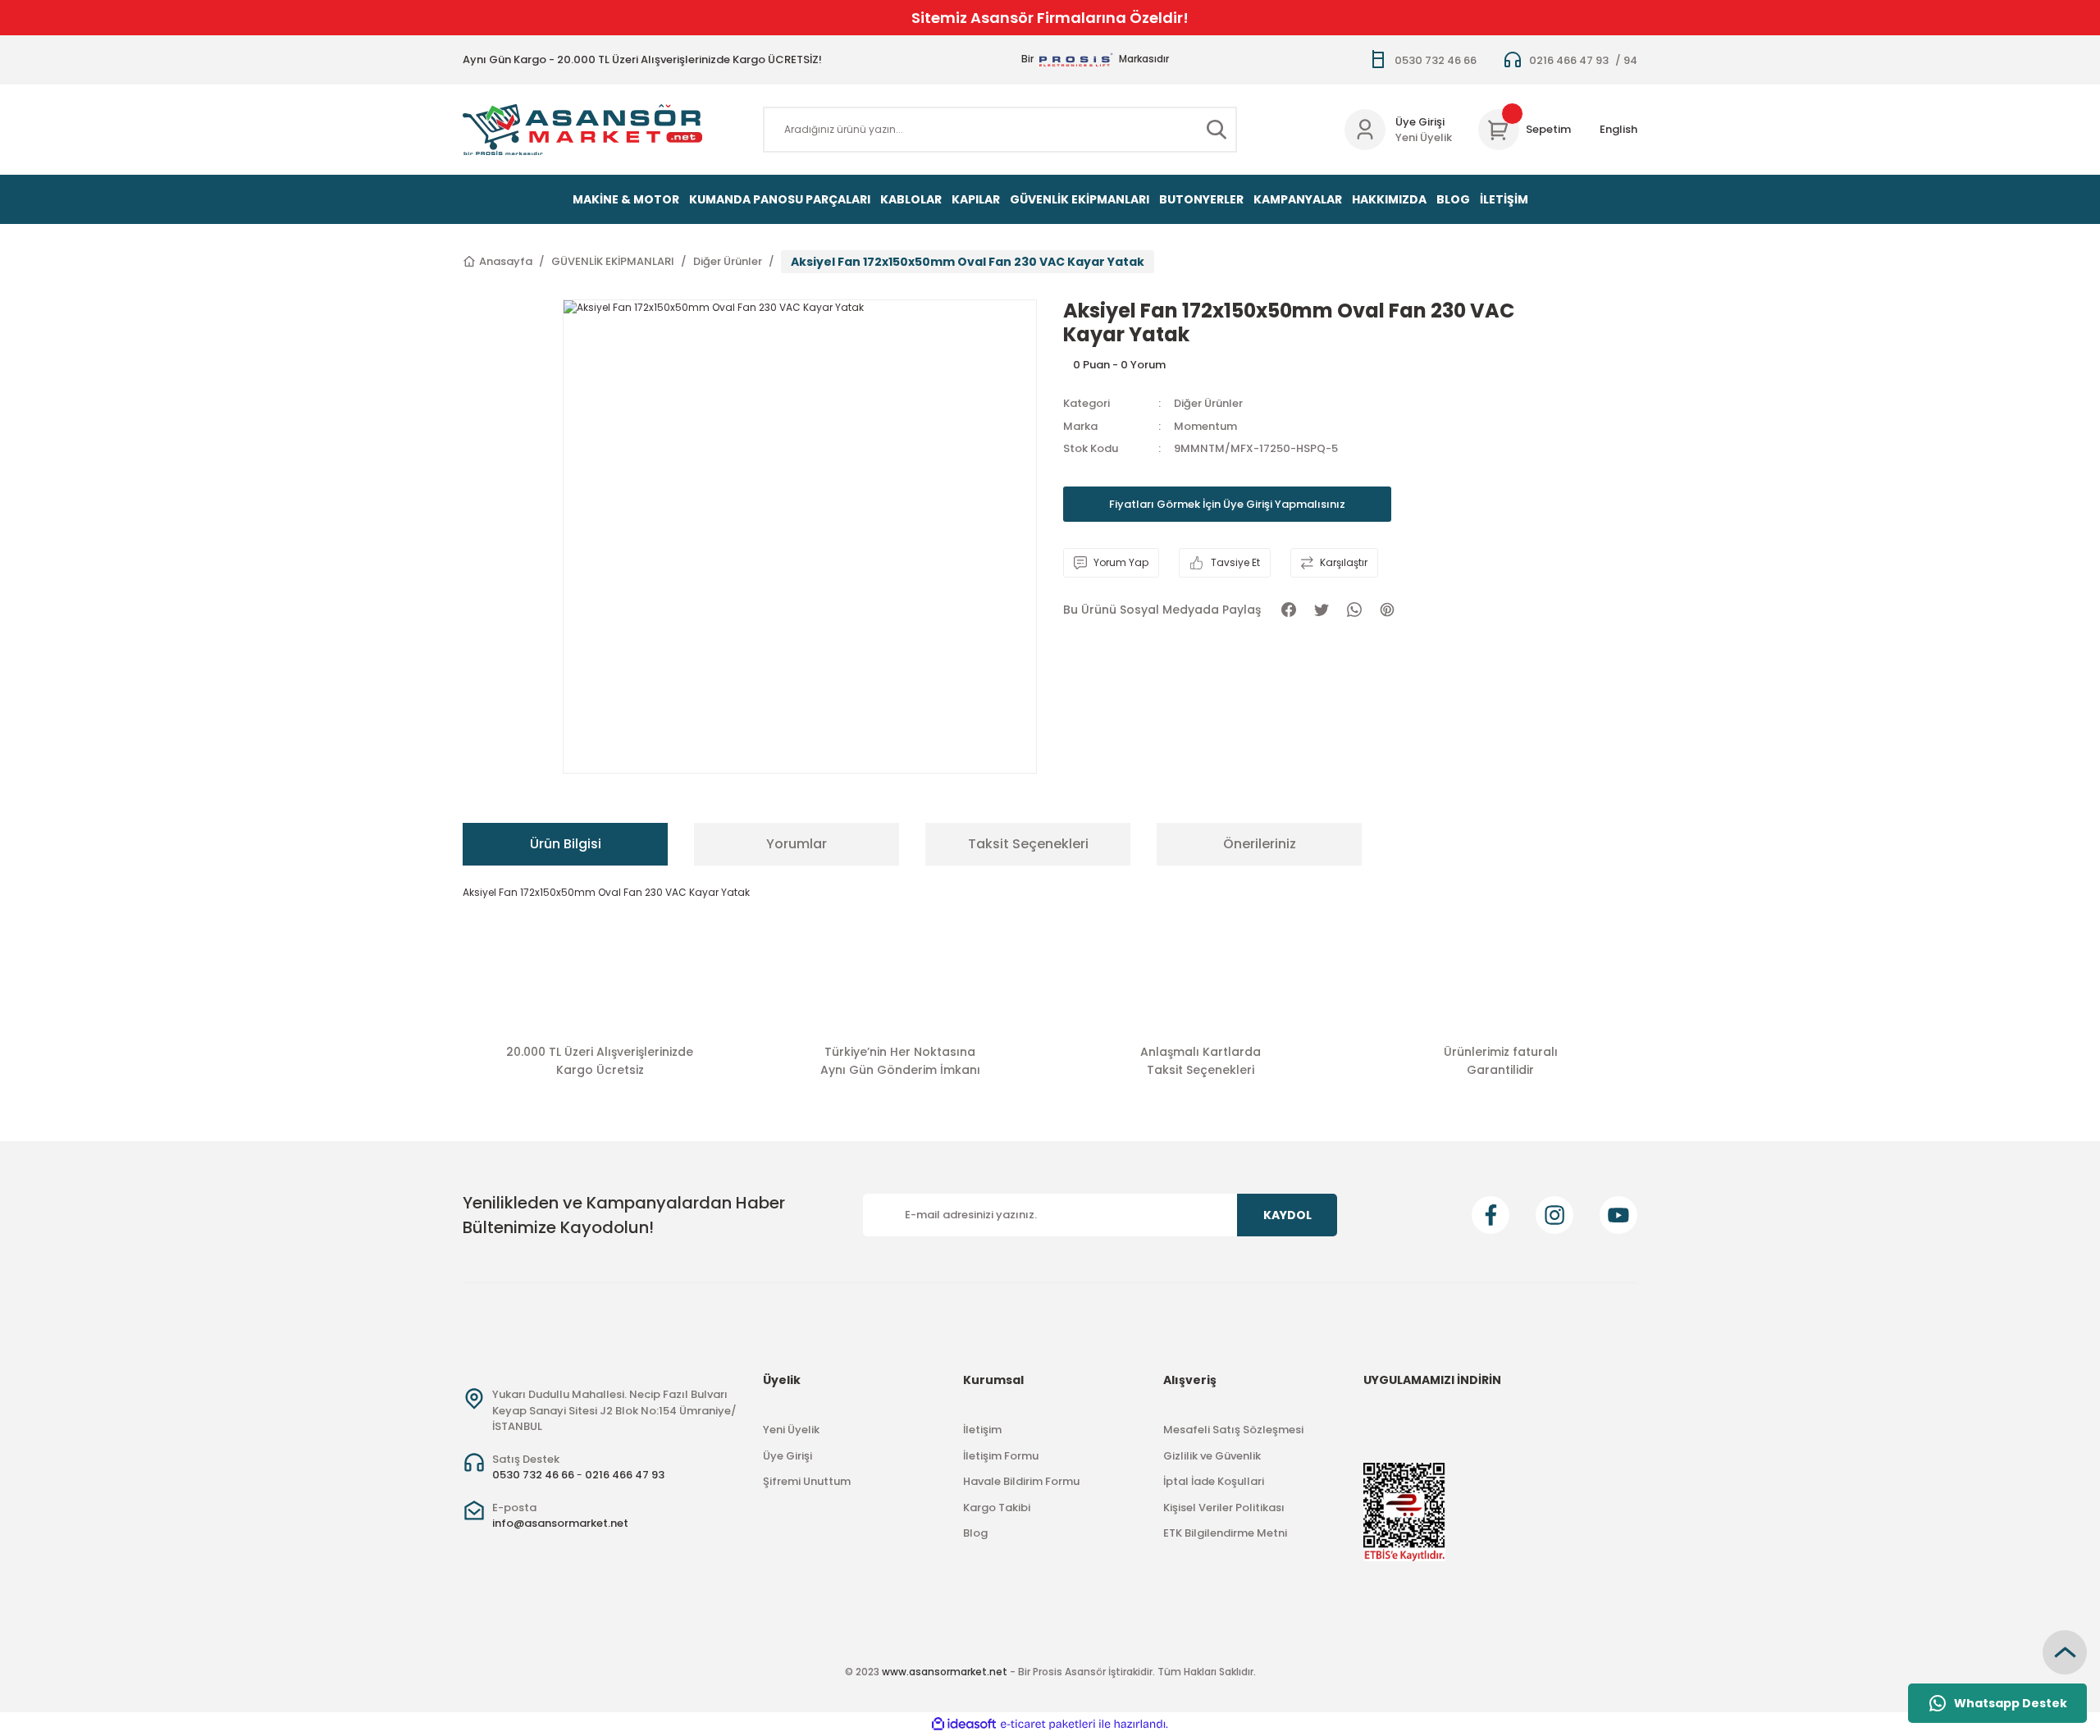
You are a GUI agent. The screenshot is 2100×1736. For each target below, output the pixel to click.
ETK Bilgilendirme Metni (1225, 1533)
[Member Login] (1365, 130)
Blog (975, 1533)
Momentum (1205, 426)
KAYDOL (1287, 1215)
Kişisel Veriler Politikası (1224, 1508)
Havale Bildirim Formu (1021, 1481)
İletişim (982, 1430)
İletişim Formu (1001, 1456)
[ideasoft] (964, 1724)
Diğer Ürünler (1208, 403)
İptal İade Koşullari (1214, 1481)
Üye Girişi (1420, 122)
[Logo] (582, 130)
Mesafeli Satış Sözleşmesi (1233, 1430)
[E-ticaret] (1048, 1725)
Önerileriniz (1260, 844)
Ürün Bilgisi (566, 844)
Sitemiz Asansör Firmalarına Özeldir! (1050, 18)
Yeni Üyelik (1424, 137)
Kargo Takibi (997, 1508)
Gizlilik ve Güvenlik (1212, 1456)
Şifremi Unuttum (807, 1481)
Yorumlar (797, 844)
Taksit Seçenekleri (1028, 844)
